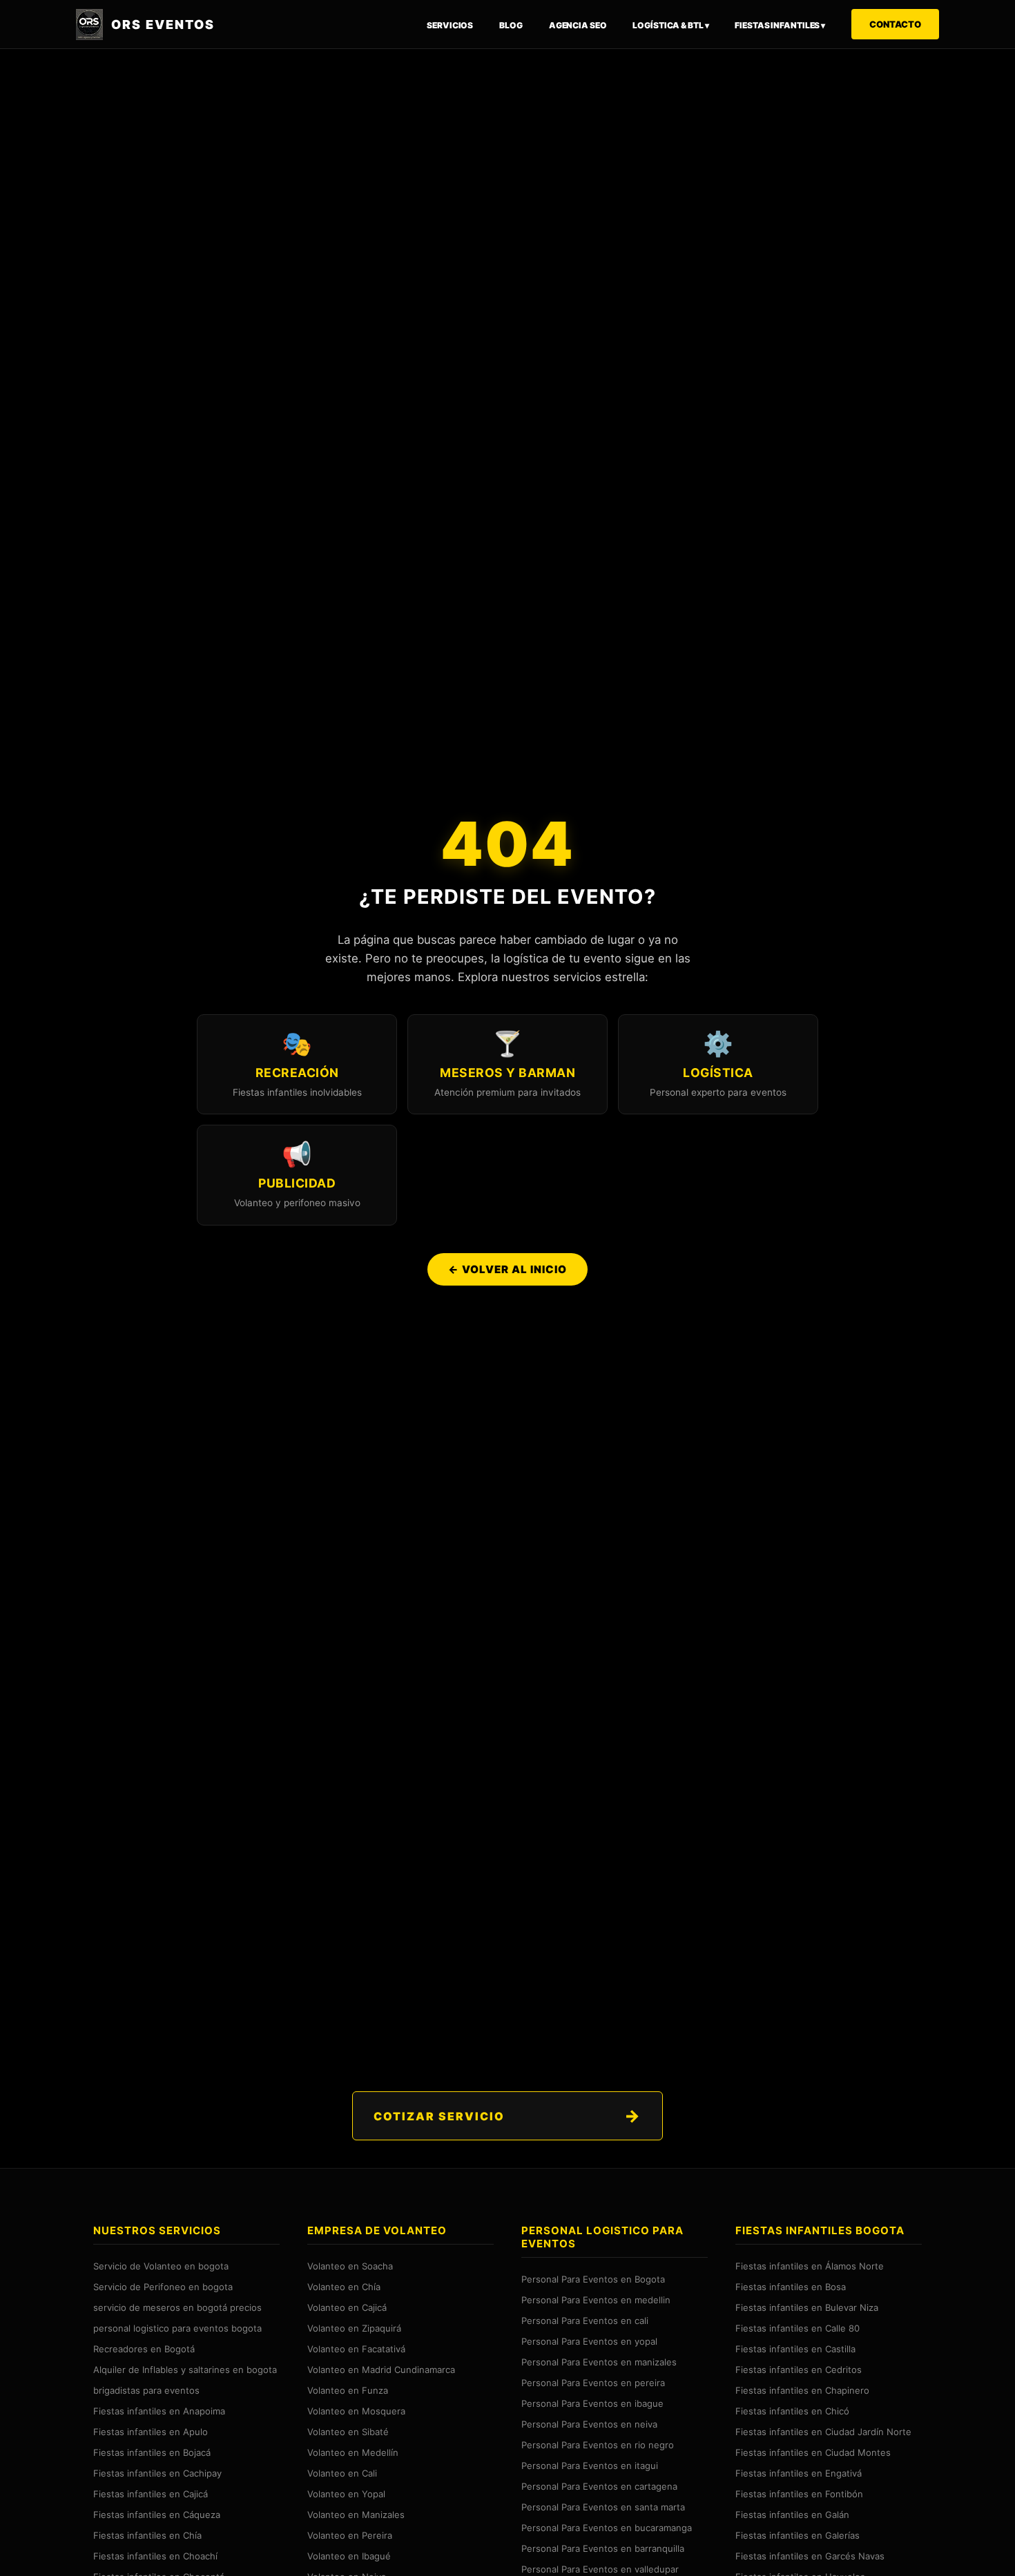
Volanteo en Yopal (346, 2494)
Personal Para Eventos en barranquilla (603, 2548)
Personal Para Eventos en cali (585, 2321)
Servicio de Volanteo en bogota (161, 2266)
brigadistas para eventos (146, 2390)
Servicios (450, 25)
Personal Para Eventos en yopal (589, 2341)
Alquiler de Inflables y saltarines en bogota (185, 2370)
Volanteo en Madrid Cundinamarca (381, 2370)
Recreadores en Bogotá (144, 2349)
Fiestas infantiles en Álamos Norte (810, 2266)
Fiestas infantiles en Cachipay (157, 2473)
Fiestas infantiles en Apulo (151, 2432)
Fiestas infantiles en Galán (792, 2515)
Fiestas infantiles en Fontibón (799, 2494)
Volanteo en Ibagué (349, 2556)
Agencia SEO (578, 25)
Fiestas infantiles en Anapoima (159, 2411)
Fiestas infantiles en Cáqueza (157, 2515)
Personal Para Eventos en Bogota (593, 2279)
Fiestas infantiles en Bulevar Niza (807, 2307)
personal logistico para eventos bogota (177, 2328)
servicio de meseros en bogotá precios (177, 2307)
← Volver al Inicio (507, 1269)
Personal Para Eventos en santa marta (603, 2507)
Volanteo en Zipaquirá (354, 2328)
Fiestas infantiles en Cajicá (151, 2494)
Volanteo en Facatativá (356, 2349)
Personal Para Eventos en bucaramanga (607, 2528)
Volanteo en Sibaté (348, 2432)
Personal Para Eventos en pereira (593, 2383)
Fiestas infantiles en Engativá (799, 2473)
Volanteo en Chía (344, 2287)
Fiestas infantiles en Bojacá (152, 2452)
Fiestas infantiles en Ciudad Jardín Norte (823, 2432)
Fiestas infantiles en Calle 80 (797, 2328)
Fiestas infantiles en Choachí (155, 2556)
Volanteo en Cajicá (347, 2307)
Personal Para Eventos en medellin (596, 2300)
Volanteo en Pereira (350, 2535)
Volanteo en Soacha (350, 2266)
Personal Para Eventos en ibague (592, 2403)
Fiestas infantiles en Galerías (797, 2535)
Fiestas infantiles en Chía (147, 2535)
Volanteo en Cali (342, 2473)
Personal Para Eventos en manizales (599, 2362)
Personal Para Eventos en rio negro (598, 2445)
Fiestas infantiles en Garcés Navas (810, 2556)
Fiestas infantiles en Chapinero (802, 2390)
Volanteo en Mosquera (356, 2411)
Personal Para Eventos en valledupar (600, 2569)
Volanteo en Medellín (353, 2452)
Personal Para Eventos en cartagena (599, 2486)
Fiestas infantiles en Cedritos (799, 2370)
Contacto (895, 24)
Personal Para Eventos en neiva (589, 2424)
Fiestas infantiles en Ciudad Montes (813, 2452)
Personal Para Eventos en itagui (590, 2466)
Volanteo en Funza (348, 2390)
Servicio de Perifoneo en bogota (163, 2287)
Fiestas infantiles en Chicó (792, 2411)
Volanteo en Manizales (356, 2515)
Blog (511, 25)
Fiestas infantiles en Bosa (791, 2287)
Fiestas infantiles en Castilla (795, 2349)
